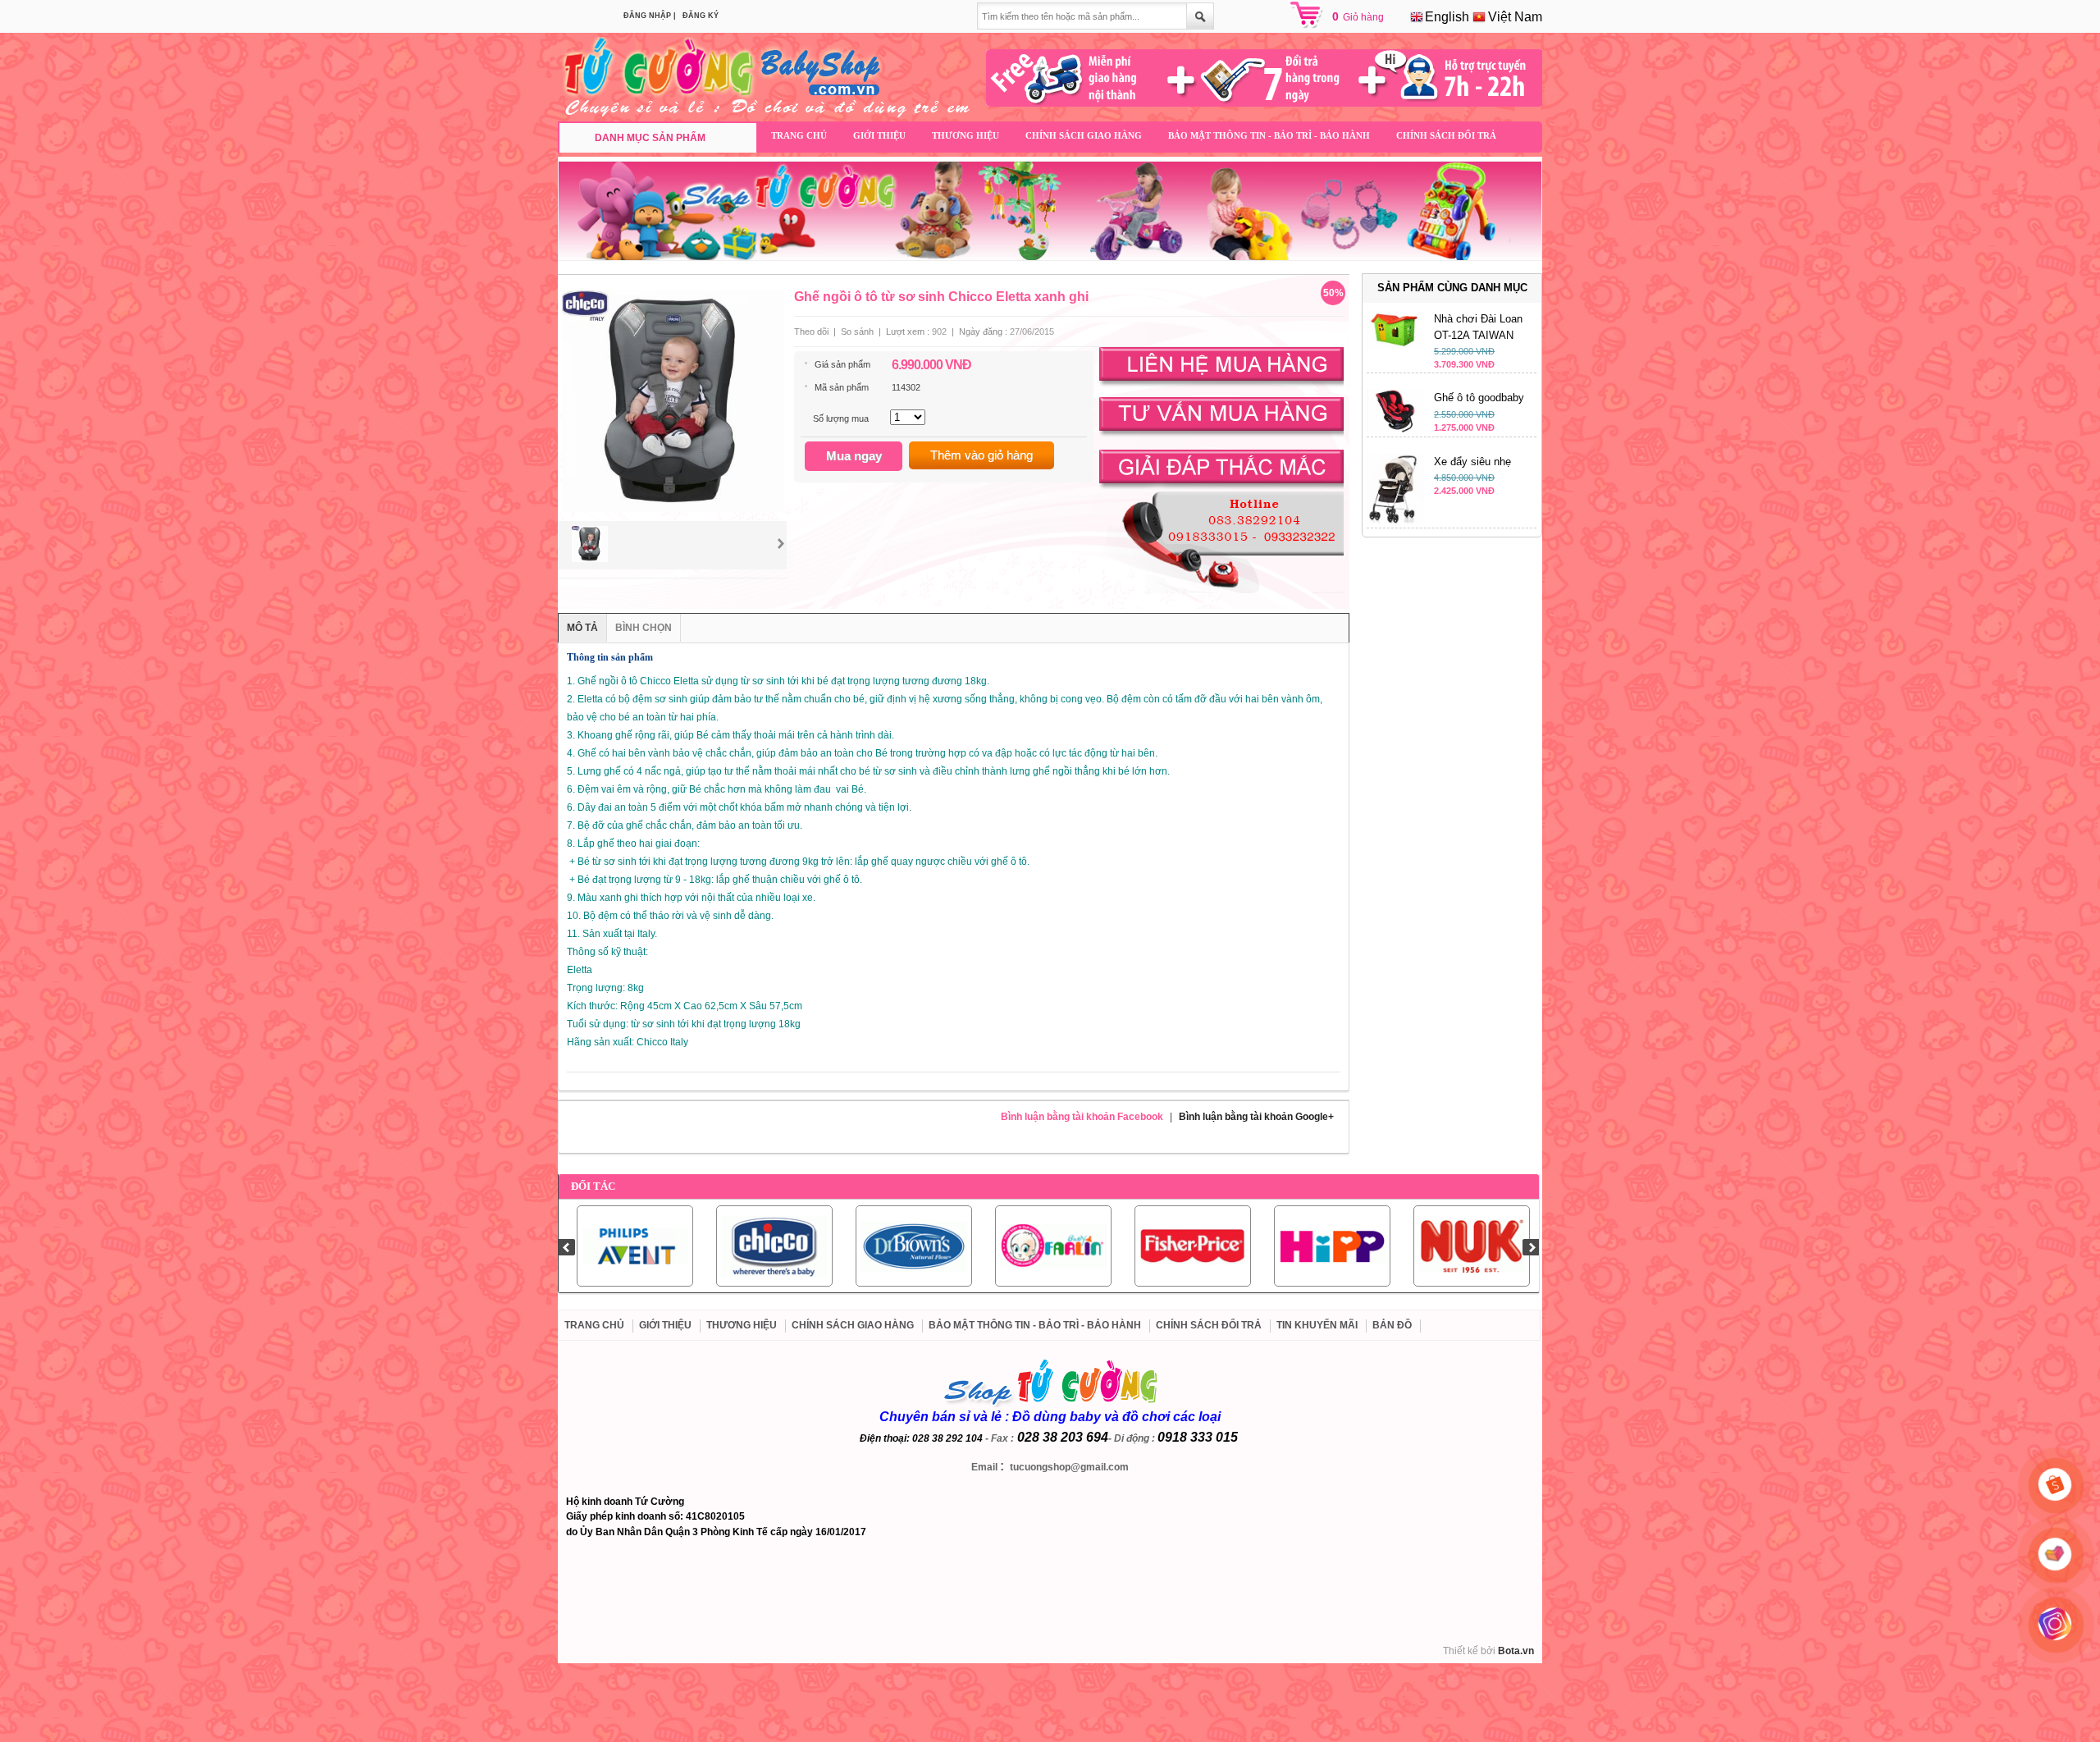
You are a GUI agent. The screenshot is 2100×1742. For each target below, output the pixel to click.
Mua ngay (854, 456)
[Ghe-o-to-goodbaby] (1395, 429)
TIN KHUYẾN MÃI (1317, 1325)
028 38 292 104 (947, 1438)
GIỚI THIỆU (879, 135)
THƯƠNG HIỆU (966, 135)
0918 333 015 (1198, 1437)
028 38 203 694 (1063, 1437)
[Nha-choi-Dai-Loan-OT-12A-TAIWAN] (1395, 345)
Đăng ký (701, 16)
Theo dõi (811, 331)
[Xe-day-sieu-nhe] (1395, 520)
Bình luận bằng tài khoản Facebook (1082, 1117)
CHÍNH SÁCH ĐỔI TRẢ (1446, 135)
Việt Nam (1513, 17)
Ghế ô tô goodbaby (1479, 398)
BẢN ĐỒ (1392, 1325)
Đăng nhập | (650, 16)
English (1445, 17)
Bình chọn (644, 628)
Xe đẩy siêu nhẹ (1472, 462)
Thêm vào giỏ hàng (982, 455)
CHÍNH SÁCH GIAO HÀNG (1084, 135)
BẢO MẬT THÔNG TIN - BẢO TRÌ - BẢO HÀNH (1269, 135)
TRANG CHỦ (799, 135)
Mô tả (582, 628)
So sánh (857, 331)
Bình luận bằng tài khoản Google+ (1256, 1117)
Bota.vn (1516, 1651)
